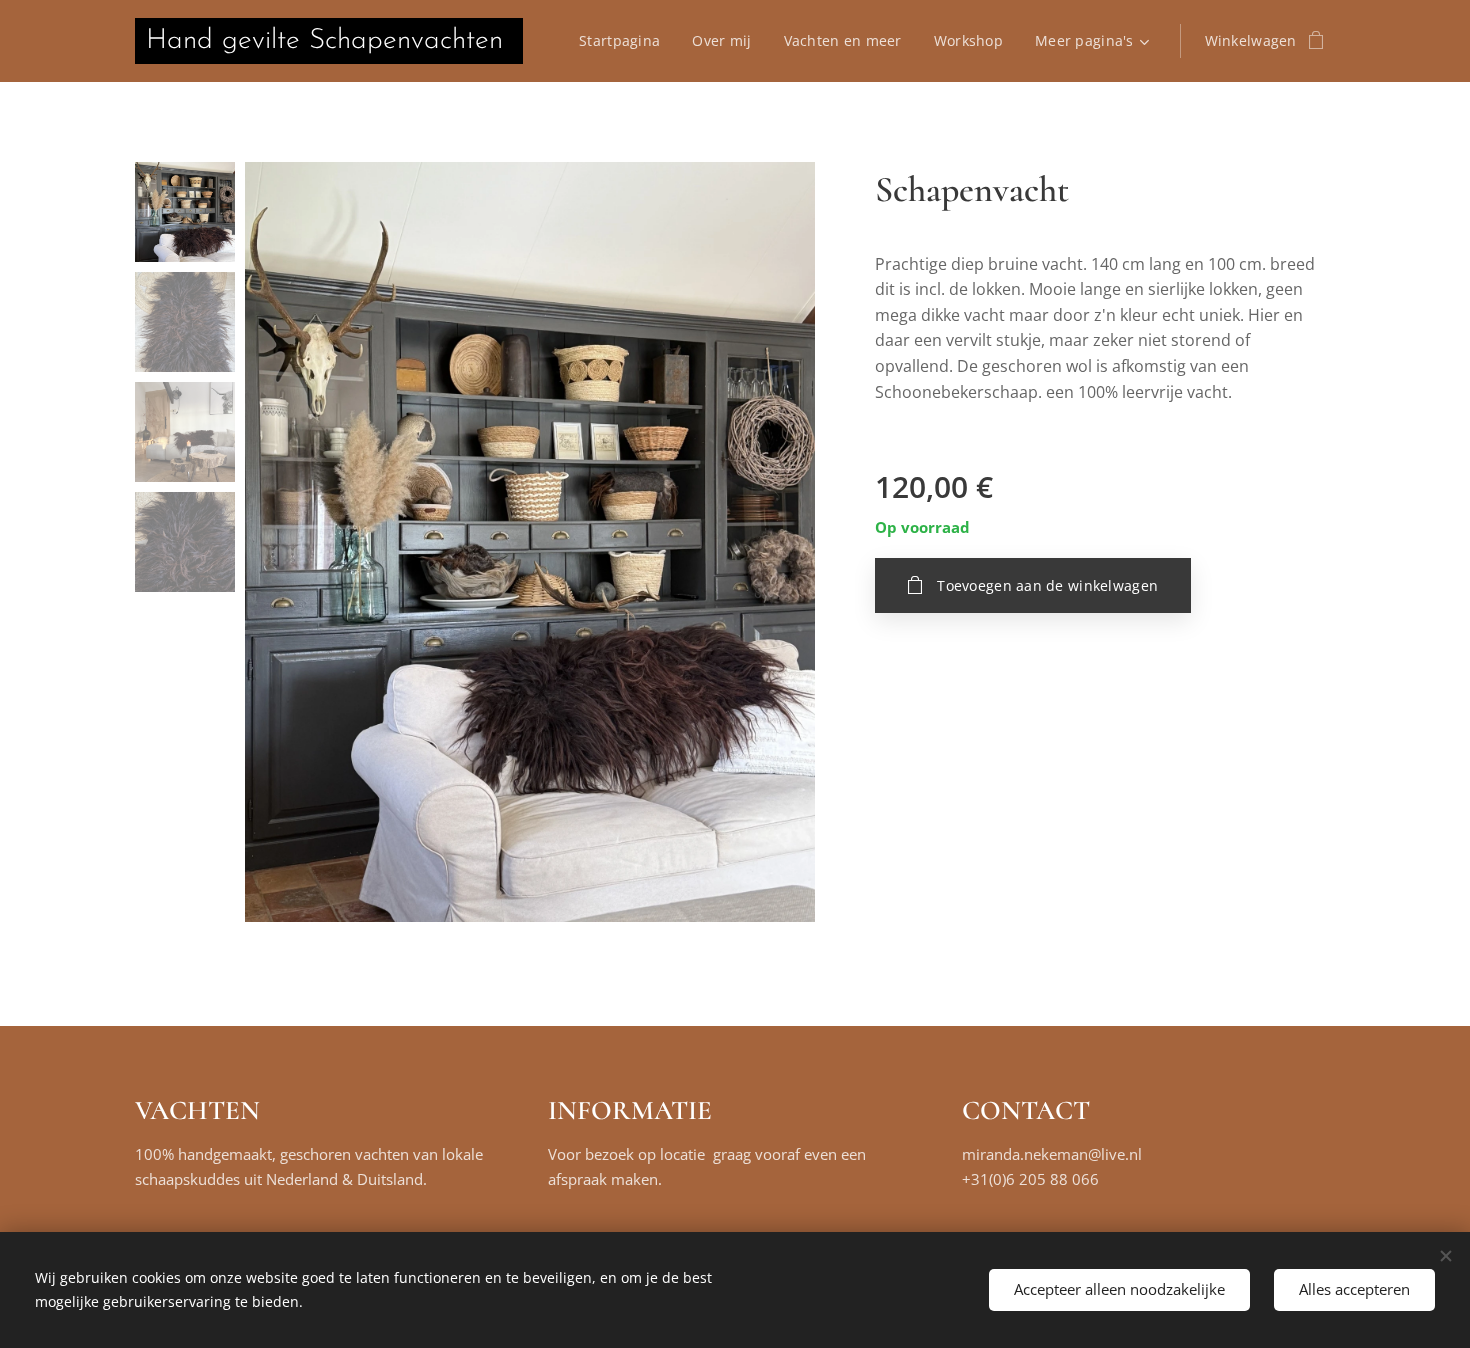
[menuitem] (625, 41)
